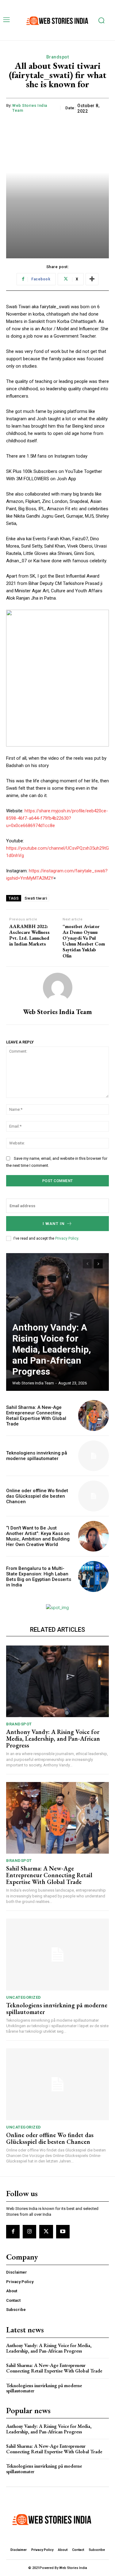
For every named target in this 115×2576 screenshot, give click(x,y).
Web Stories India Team (30, 108)
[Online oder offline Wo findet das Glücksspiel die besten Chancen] (94, 1496)
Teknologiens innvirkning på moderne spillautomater (37, 1456)
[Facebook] (13, 2232)
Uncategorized (24, 1997)
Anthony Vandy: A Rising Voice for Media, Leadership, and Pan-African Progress (52, 1349)
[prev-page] (87, 1264)
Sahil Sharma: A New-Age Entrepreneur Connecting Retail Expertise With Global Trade (36, 1416)
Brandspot (58, 57)
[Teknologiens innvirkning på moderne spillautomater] (94, 1456)
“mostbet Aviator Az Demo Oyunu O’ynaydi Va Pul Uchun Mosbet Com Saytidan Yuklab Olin (84, 941)
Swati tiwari (36, 898)
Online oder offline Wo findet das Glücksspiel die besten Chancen (37, 1496)
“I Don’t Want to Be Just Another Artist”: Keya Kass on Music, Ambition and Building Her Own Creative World (38, 1536)
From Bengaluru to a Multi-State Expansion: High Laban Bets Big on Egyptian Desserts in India (39, 1577)
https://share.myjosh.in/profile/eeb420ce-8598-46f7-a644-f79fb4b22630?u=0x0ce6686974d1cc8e (57, 818)
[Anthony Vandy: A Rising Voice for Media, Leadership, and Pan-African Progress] (57, 1681)
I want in (54, 1224)
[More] (92, 279)
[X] (46, 2232)
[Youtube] (63, 2232)
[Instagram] (29, 2232)
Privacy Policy (67, 1238)
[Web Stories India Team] (58, 987)
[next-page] (98, 1264)
